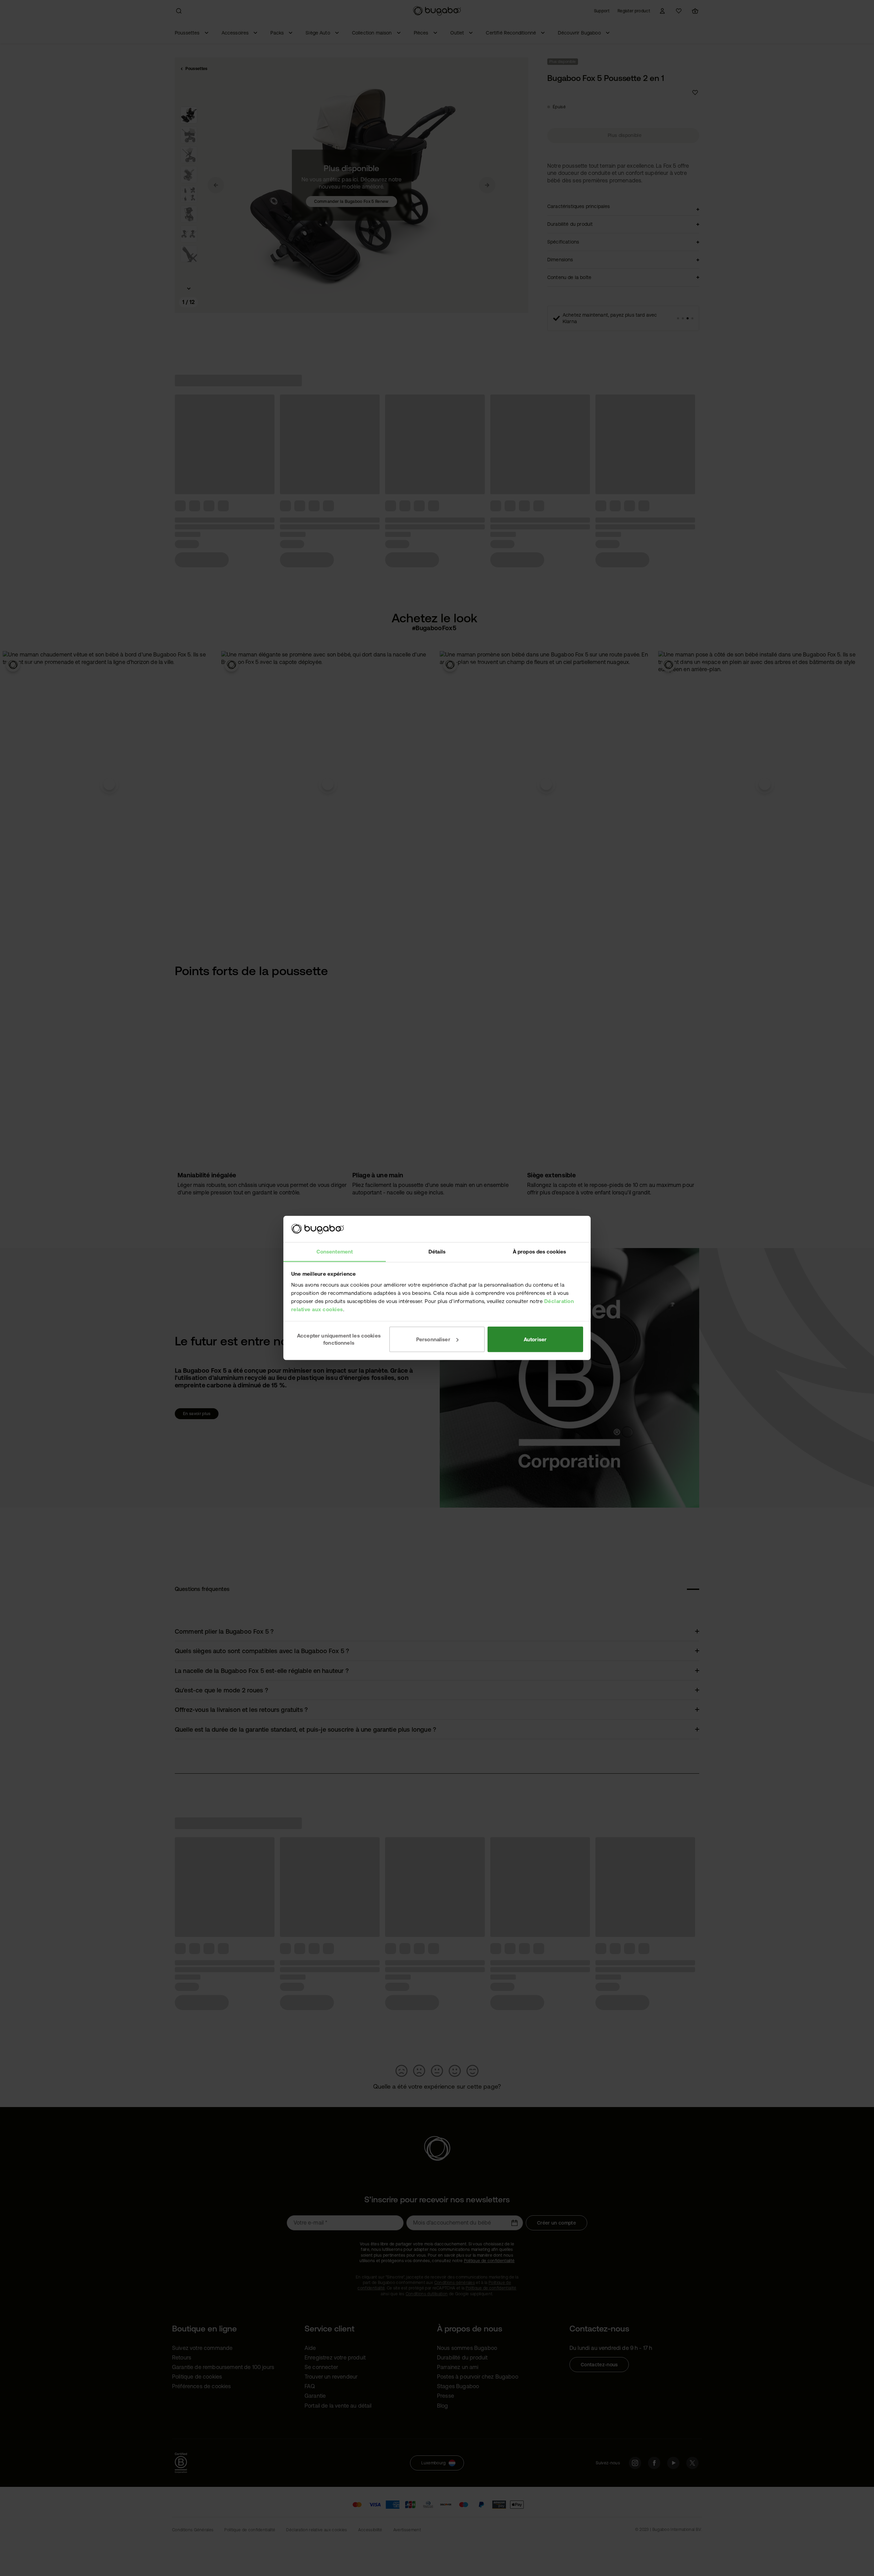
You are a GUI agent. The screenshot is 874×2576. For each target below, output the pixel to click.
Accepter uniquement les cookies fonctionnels (339, 1339)
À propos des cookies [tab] (539, 1252)
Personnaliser (433, 1339)
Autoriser (535, 1339)
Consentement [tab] (335, 1252)
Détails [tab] (437, 1252)
